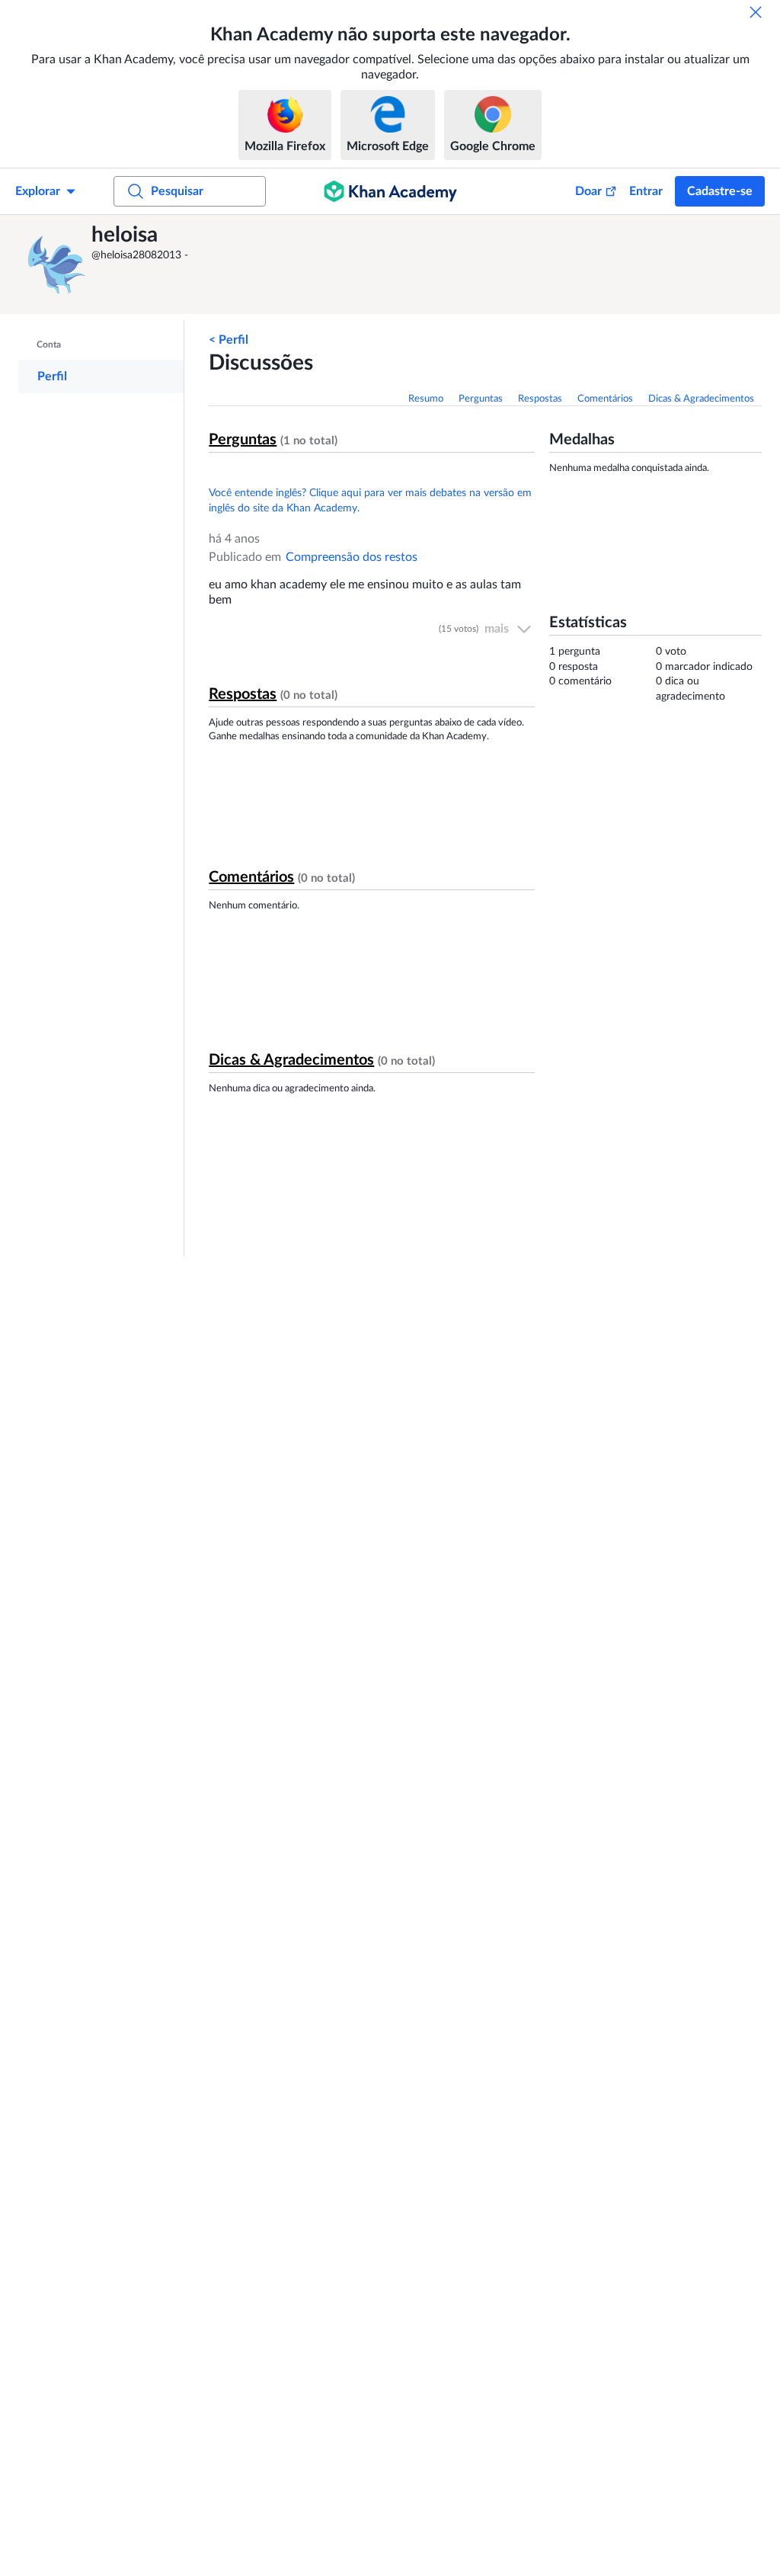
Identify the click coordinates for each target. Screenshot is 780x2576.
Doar (588, 191)
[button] (57, 264)
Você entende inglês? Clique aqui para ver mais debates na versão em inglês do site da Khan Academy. (370, 501)
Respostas (540, 399)
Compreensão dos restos (352, 557)
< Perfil (229, 340)
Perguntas (481, 399)
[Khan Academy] (390, 191)
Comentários (605, 399)
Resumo (426, 399)
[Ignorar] (756, 12)
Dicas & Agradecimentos (701, 399)
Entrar (646, 191)
